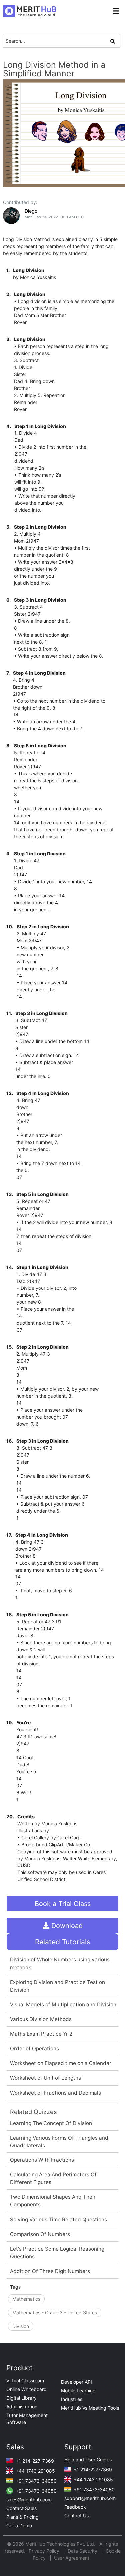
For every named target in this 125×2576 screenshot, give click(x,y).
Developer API (76, 2382)
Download (66, 1926)
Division (21, 2326)
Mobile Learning (78, 2390)
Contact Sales (21, 2508)
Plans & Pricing (22, 2517)
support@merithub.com (90, 2498)
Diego (31, 211)
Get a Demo (19, 2526)
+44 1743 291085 (35, 2471)
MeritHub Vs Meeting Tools (90, 2408)
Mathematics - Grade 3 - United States (55, 2312)
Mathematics (26, 2299)
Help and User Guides (88, 2460)
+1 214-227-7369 (34, 2461)
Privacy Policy (45, 2551)
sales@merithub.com (29, 2500)
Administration (22, 2406)
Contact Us (76, 2516)
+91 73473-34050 (35, 2481)
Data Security (83, 2551)
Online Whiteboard (26, 2389)
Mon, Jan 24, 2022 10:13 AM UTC (54, 217)
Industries (72, 2399)
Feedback (75, 2507)
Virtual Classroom (25, 2380)
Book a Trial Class (63, 1904)
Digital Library (21, 2398)
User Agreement (72, 2558)
